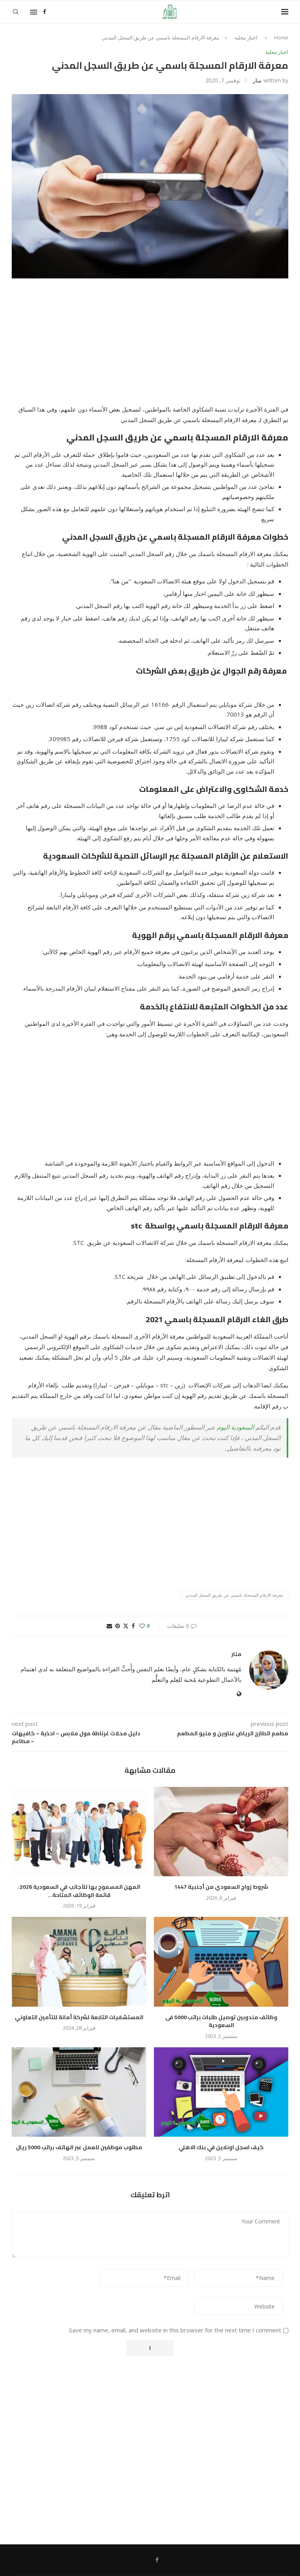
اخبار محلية (246, 37)
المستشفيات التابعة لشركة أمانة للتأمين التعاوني (79, 2017)
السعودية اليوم (236, 1427)
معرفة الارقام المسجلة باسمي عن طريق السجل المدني (234, 1595)
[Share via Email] (109, 1626)
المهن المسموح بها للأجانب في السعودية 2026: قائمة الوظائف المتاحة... (79, 1891)
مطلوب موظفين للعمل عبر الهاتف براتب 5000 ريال (79, 2147)
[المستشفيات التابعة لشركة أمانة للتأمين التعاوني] (79, 1962)
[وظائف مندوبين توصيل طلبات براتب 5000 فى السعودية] (221, 1962)
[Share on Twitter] (126, 1626)
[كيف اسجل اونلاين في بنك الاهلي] (221, 2092)
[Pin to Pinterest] (118, 1626)
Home (281, 37)
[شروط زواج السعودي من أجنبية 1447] (221, 1832)
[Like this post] (142, 1626)
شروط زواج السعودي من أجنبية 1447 (221, 1887)
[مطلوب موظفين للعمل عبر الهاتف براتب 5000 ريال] (79, 2092)
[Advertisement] (150, 346)
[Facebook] (45, 12)
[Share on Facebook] (133, 1626)
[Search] (16, 12)
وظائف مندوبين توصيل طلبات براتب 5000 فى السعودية (221, 2021)
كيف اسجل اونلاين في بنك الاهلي (221, 2147)
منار (257, 80)
